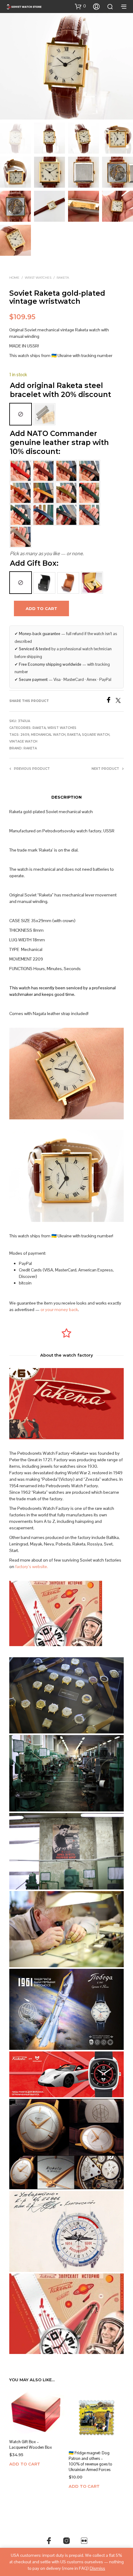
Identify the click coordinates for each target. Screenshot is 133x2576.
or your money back (59, 1310)
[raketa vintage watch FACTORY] (66, 1851)
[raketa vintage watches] (66, 1696)
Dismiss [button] (97, 2568)
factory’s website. (32, 1567)
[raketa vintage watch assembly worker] (66, 1929)
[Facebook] (111, 701)
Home (14, 278)
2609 (25, 735)
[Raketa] (66, 2144)
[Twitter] (120, 701)
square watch (96, 735)
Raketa (63, 278)
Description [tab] (66, 797)
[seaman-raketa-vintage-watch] (66, 2231)
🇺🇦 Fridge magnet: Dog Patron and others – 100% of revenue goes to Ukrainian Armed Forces (90, 2461)
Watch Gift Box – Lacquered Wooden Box (31, 2445)
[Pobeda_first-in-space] (66, 2009)
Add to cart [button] (25, 2464)
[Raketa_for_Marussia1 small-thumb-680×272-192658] (66, 2074)
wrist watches (38, 278)
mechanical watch (48, 735)
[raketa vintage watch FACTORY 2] (66, 1773)
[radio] (21, 414)
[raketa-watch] (66, 2314)
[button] (80, 6)
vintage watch (23, 741)
